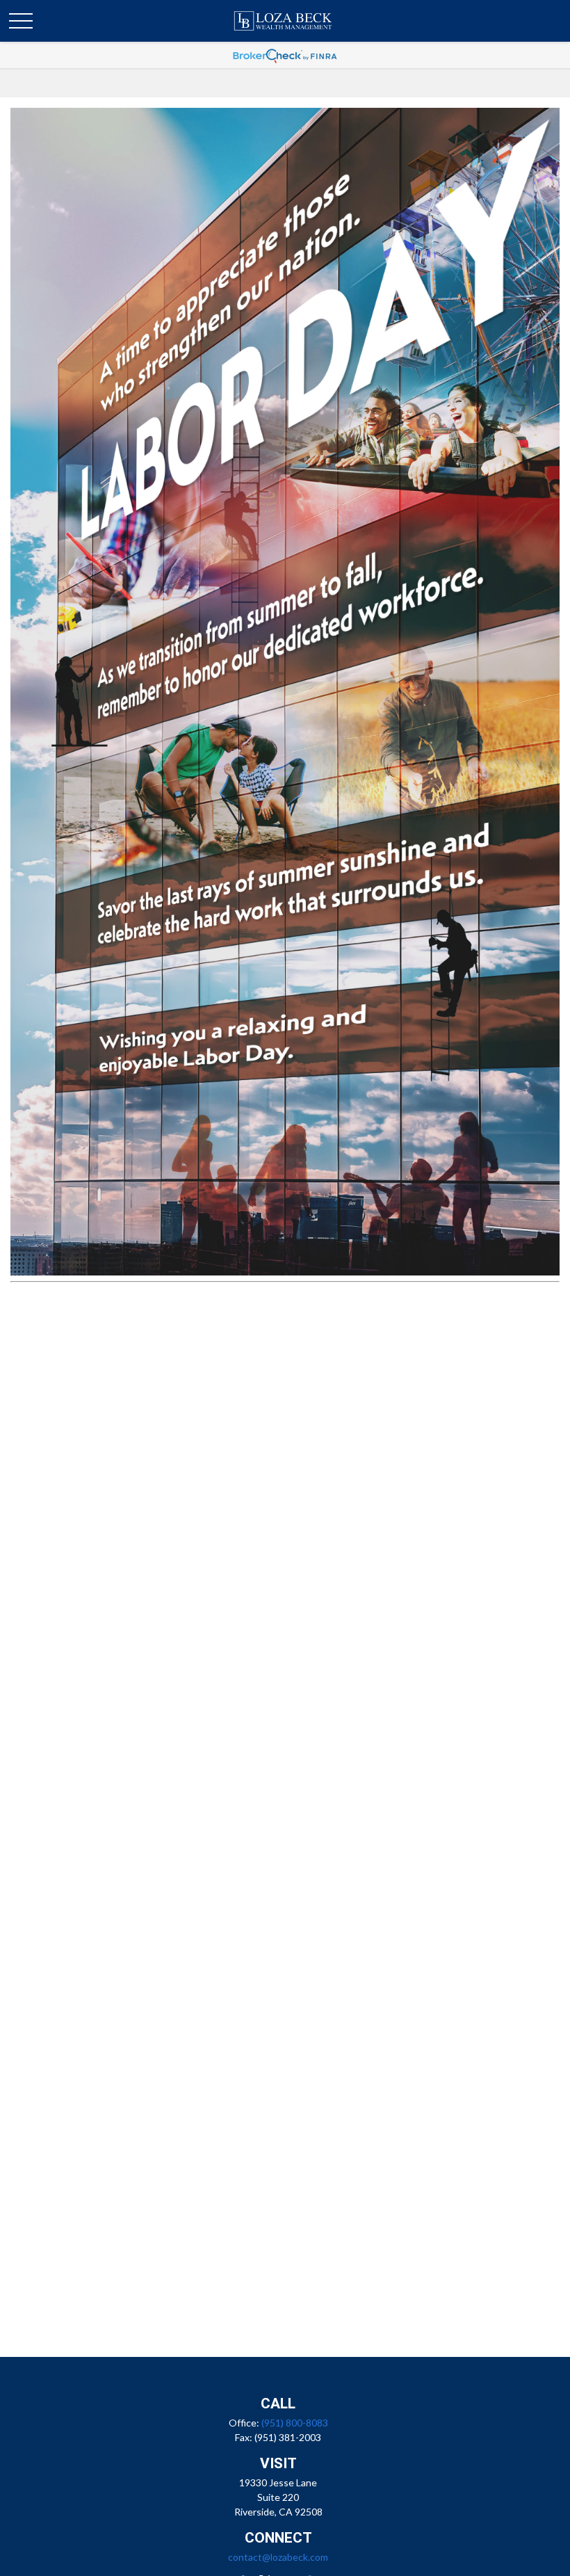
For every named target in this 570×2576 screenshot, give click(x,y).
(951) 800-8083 (295, 2423)
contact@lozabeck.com (278, 2557)
